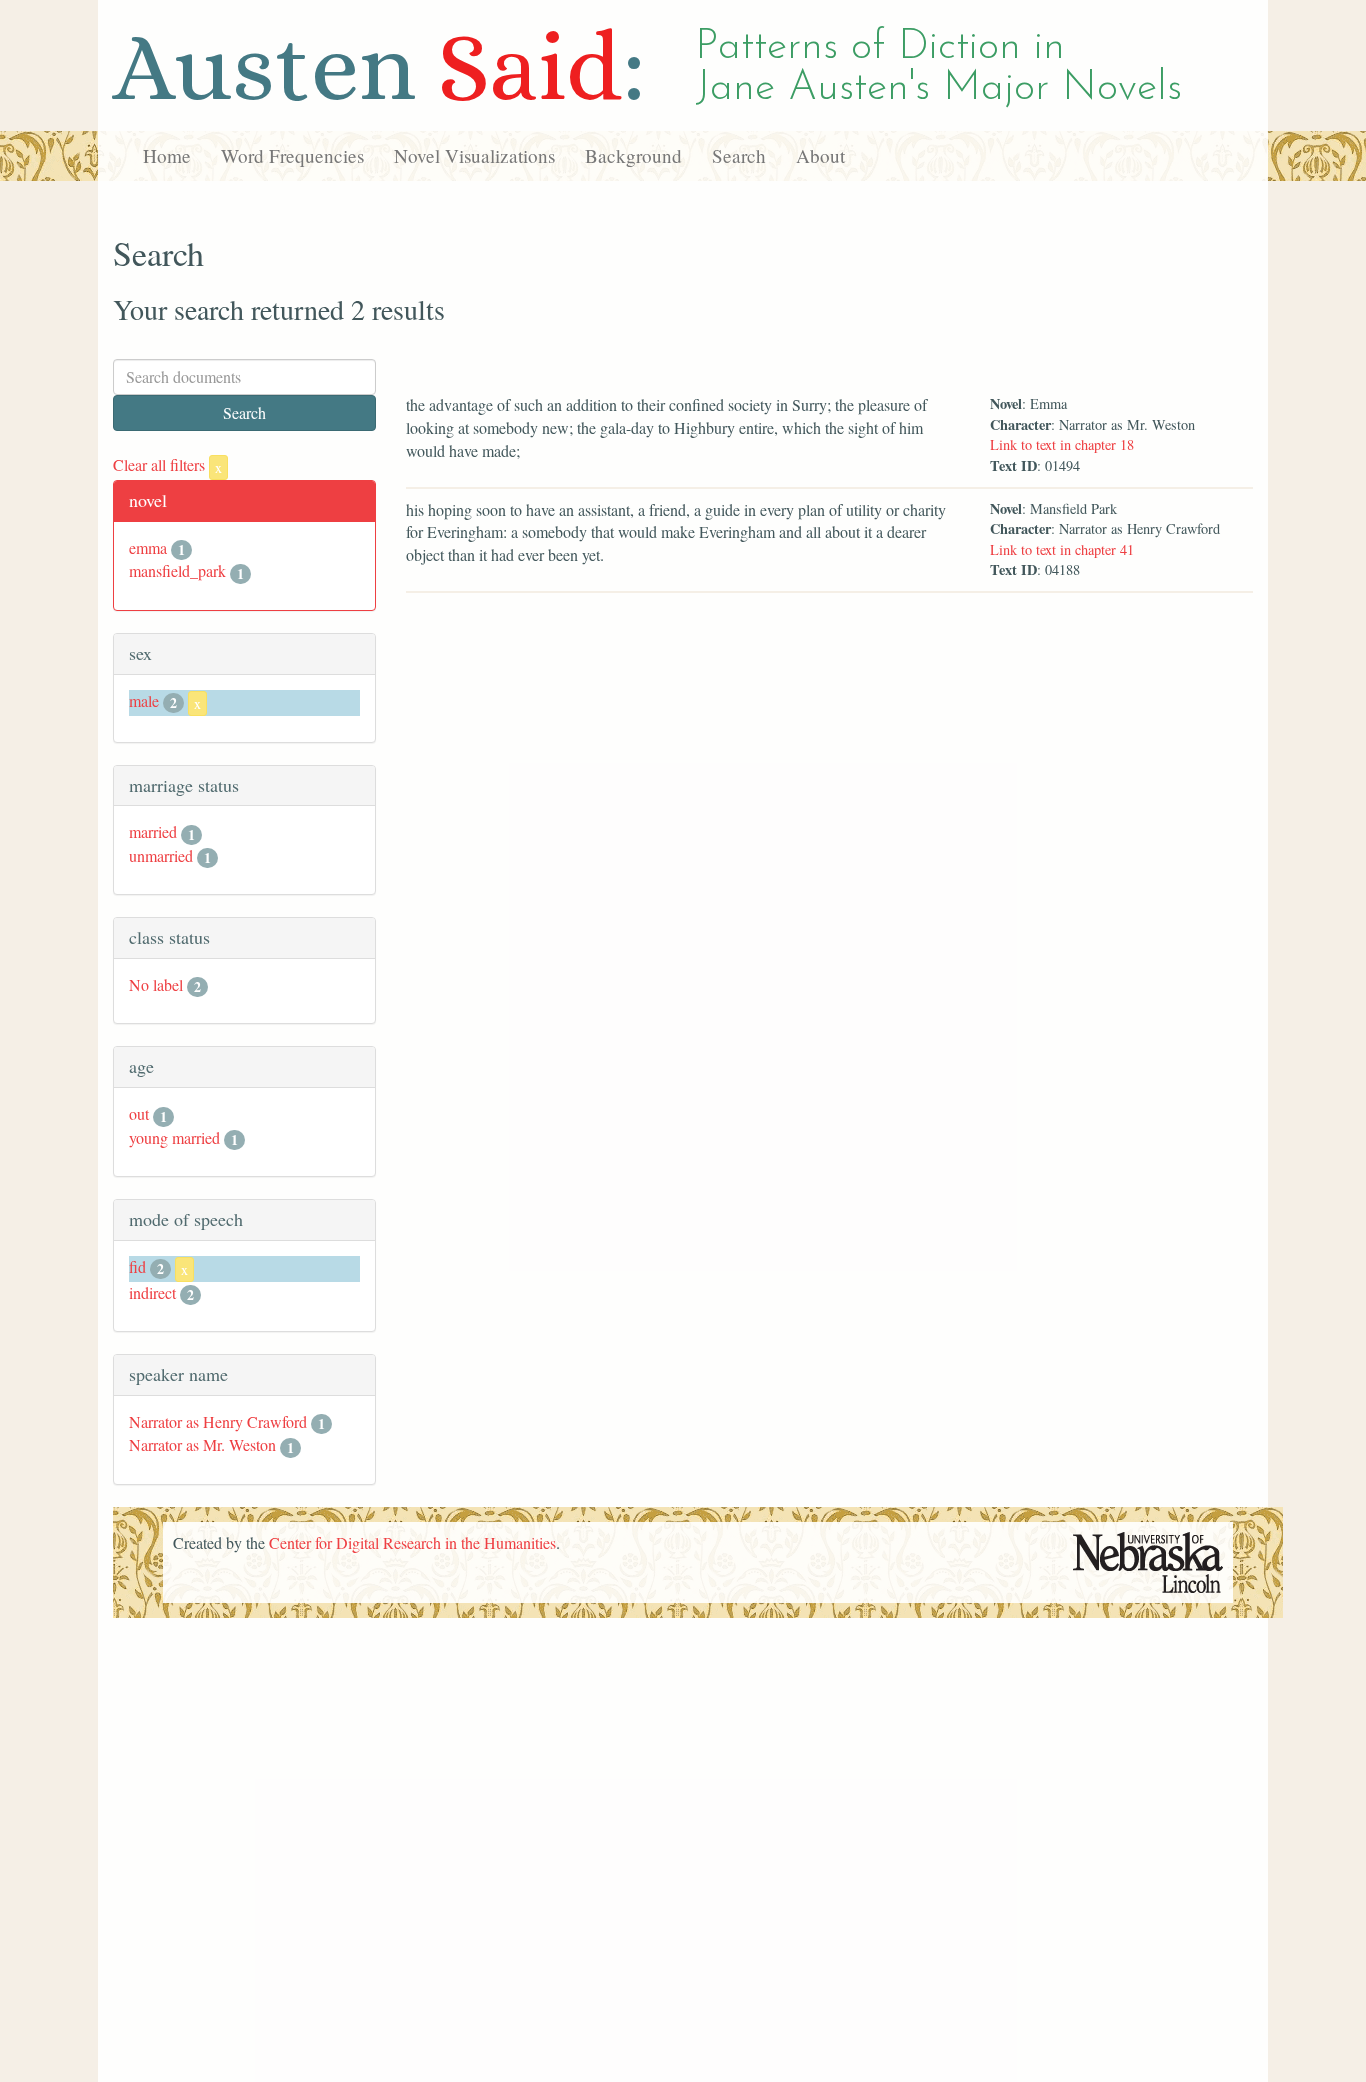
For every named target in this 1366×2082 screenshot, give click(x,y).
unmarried (161, 855)
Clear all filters (167, 464)
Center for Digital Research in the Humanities (412, 1542)
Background (633, 155)
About (820, 155)
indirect (152, 1292)
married (153, 831)
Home (167, 155)
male (144, 700)
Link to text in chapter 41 (1062, 549)
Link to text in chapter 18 (1062, 444)
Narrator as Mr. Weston (202, 1444)
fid (137, 1266)
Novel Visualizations (474, 155)
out (139, 1113)
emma (148, 547)
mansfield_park (177, 570)
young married (174, 1137)
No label (156, 984)
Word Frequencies (292, 155)
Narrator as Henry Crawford (218, 1421)
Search (739, 155)
